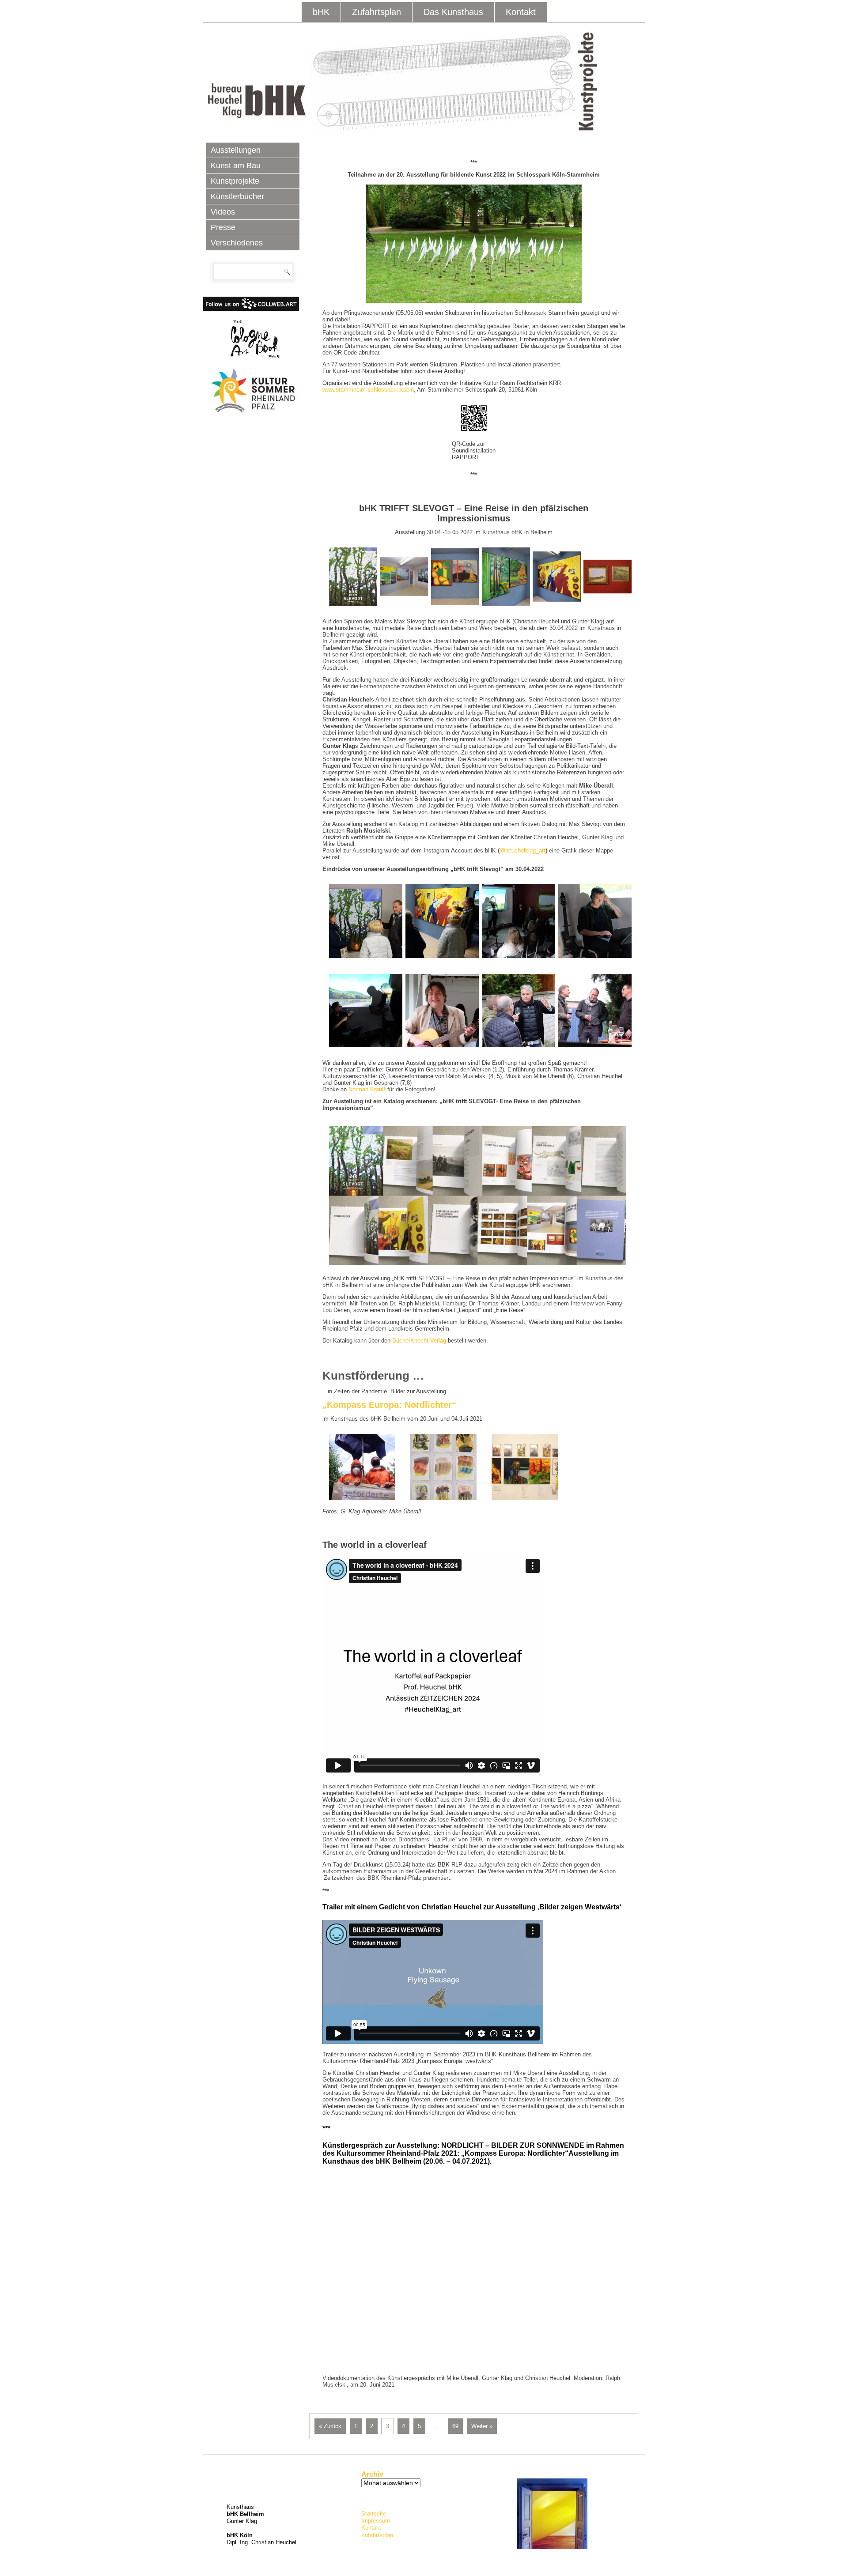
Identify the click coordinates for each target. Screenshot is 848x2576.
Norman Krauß (367, 1089)
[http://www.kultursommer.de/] (253, 391)
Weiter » (482, 2426)
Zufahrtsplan (377, 12)
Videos (223, 212)
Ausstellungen (236, 150)
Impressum (376, 2521)
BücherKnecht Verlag (419, 1341)
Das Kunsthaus (453, 12)
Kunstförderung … (373, 1376)
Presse (223, 227)
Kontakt (521, 12)
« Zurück (330, 2426)
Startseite (374, 2514)
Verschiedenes (237, 243)
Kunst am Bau (236, 166)
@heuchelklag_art (522, 850)
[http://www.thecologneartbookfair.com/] (253, 339)
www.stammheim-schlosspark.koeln (368, 390)
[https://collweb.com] (251, 309)
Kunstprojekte (235, 181)
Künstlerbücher (237, 196)
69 (455, 2426)
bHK (321, 12)
